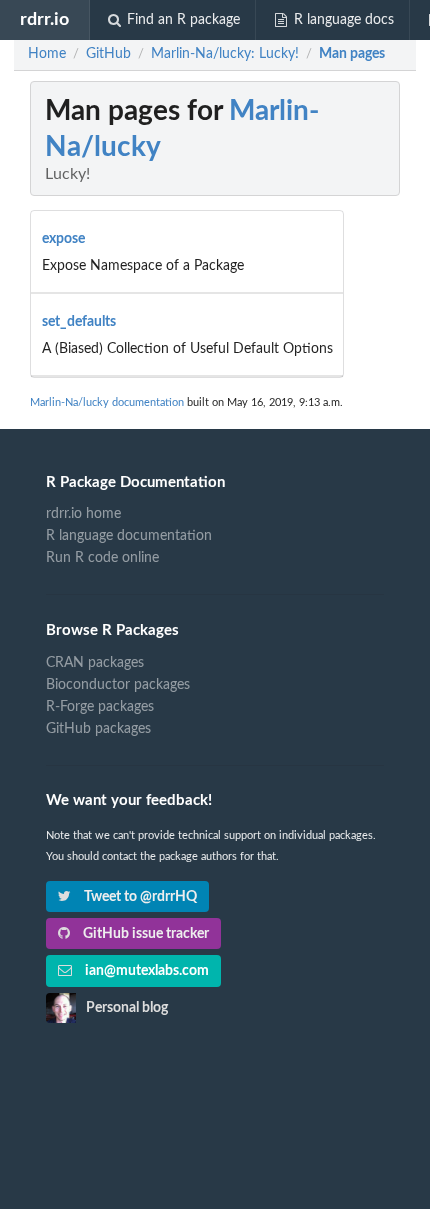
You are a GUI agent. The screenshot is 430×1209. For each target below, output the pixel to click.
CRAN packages (95, 663)
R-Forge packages (100, 707)
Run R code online (102, 558)
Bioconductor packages (118, 685)
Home (47, 54)
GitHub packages (98, 729)
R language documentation (129, 536)
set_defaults (79, 322)
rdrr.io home (83, 514)
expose (63, 239)
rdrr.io (44, 19)
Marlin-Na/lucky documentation (107, 402)
